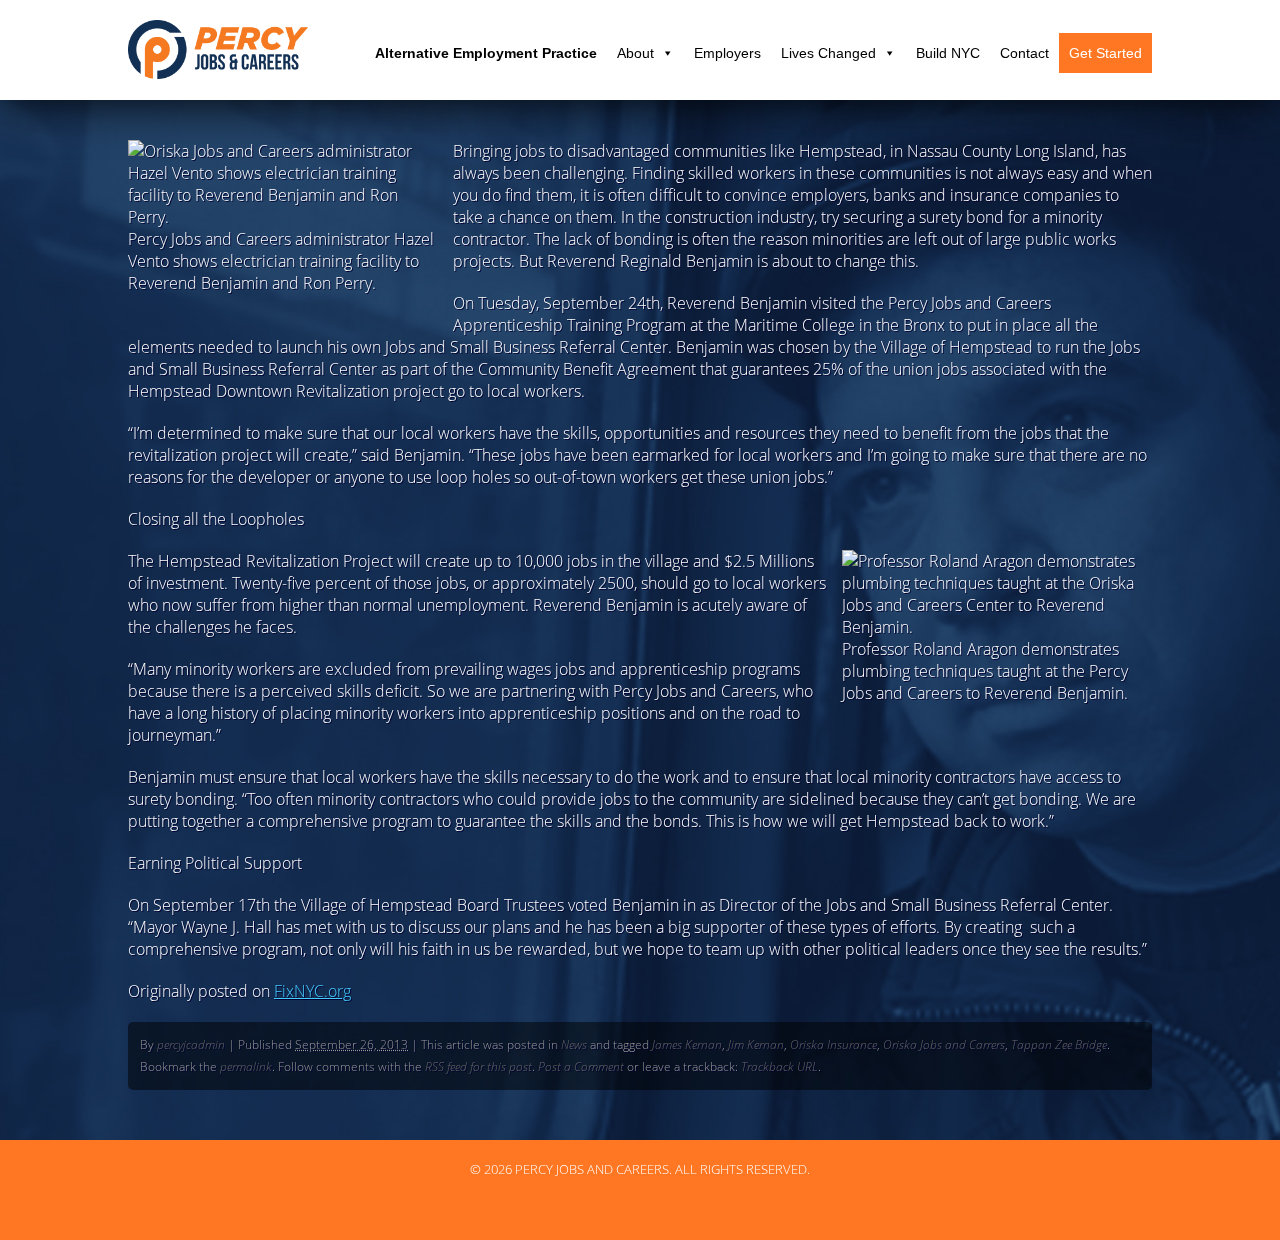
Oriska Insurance (833, 1044)
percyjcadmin (191, 1044)
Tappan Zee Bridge (1059, 1044)
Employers (727, 53)
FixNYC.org (312, 991)
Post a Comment (581, 1066)
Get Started (1105, 53)
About (635, 53)
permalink (246, 1066)
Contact (1024, 53)
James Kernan (687, 1044)
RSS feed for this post (478, 1066)
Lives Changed (828, 53)
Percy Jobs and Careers (218, 49)
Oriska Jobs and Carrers (944, 1044)
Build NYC (948, 53)
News (574, 1044)
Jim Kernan (756, 1044)
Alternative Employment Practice (486, 53)
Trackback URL (779, 1066)
